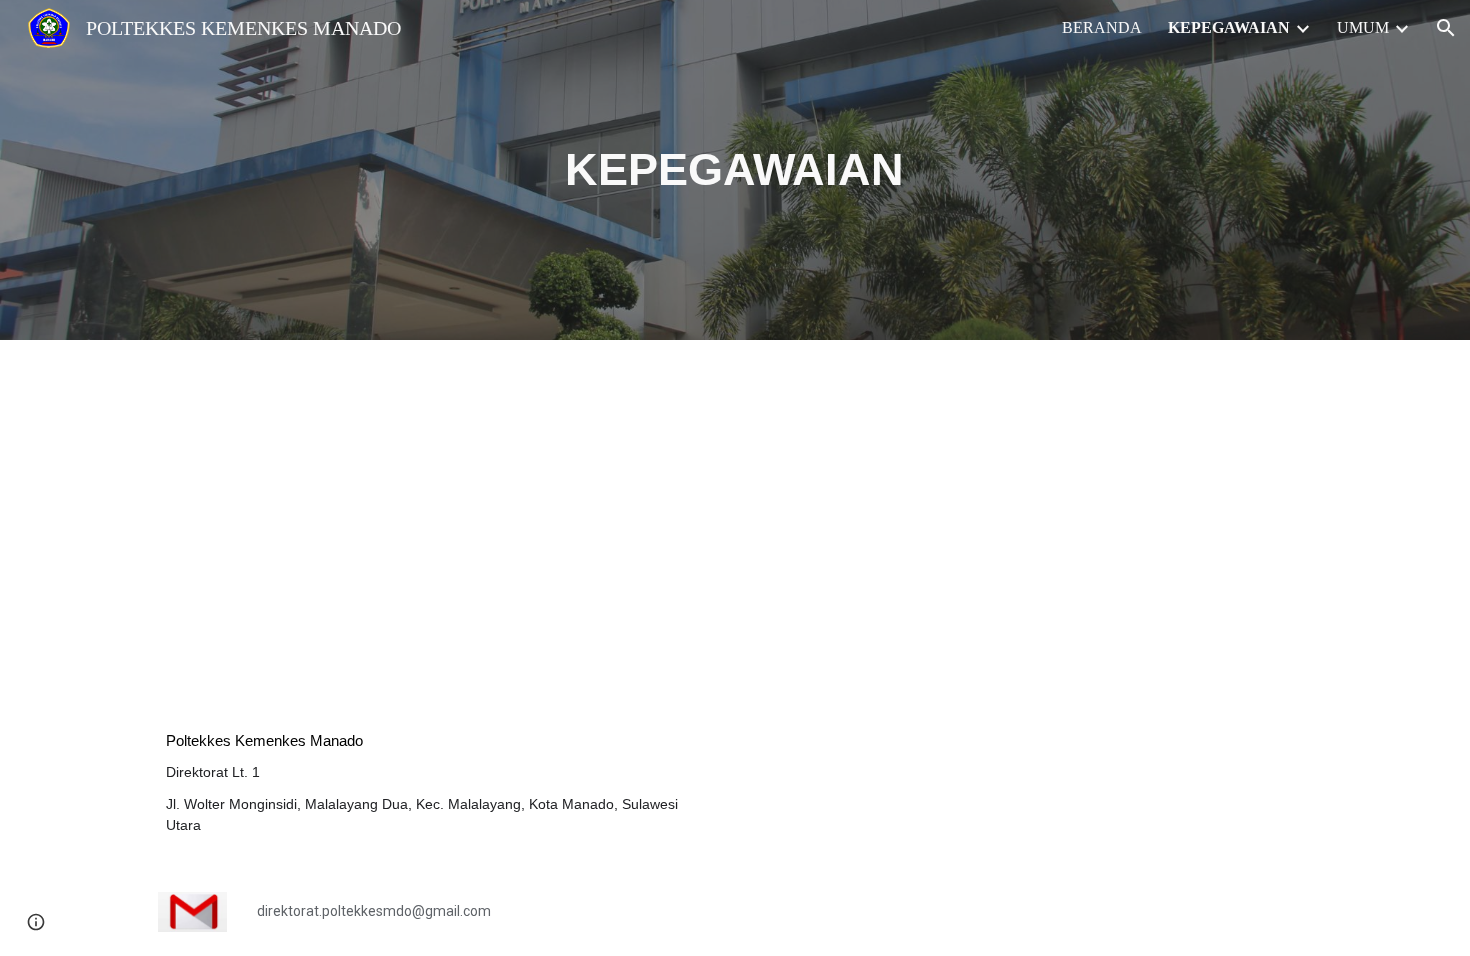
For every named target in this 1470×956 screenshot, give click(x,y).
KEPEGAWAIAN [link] (1229, 27)
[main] (735, 170)
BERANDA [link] (1102, 27)
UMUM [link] (1363, 27)
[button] (1446, 28)
